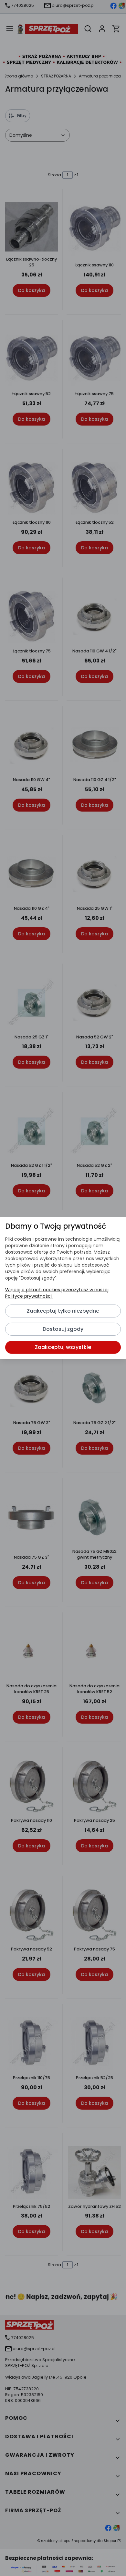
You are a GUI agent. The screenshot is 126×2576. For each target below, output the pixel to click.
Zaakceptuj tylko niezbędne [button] (63, 1311)
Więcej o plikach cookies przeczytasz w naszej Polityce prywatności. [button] (57, 1293)
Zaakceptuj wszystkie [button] (63, 1347)
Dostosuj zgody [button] (63, 1329)
